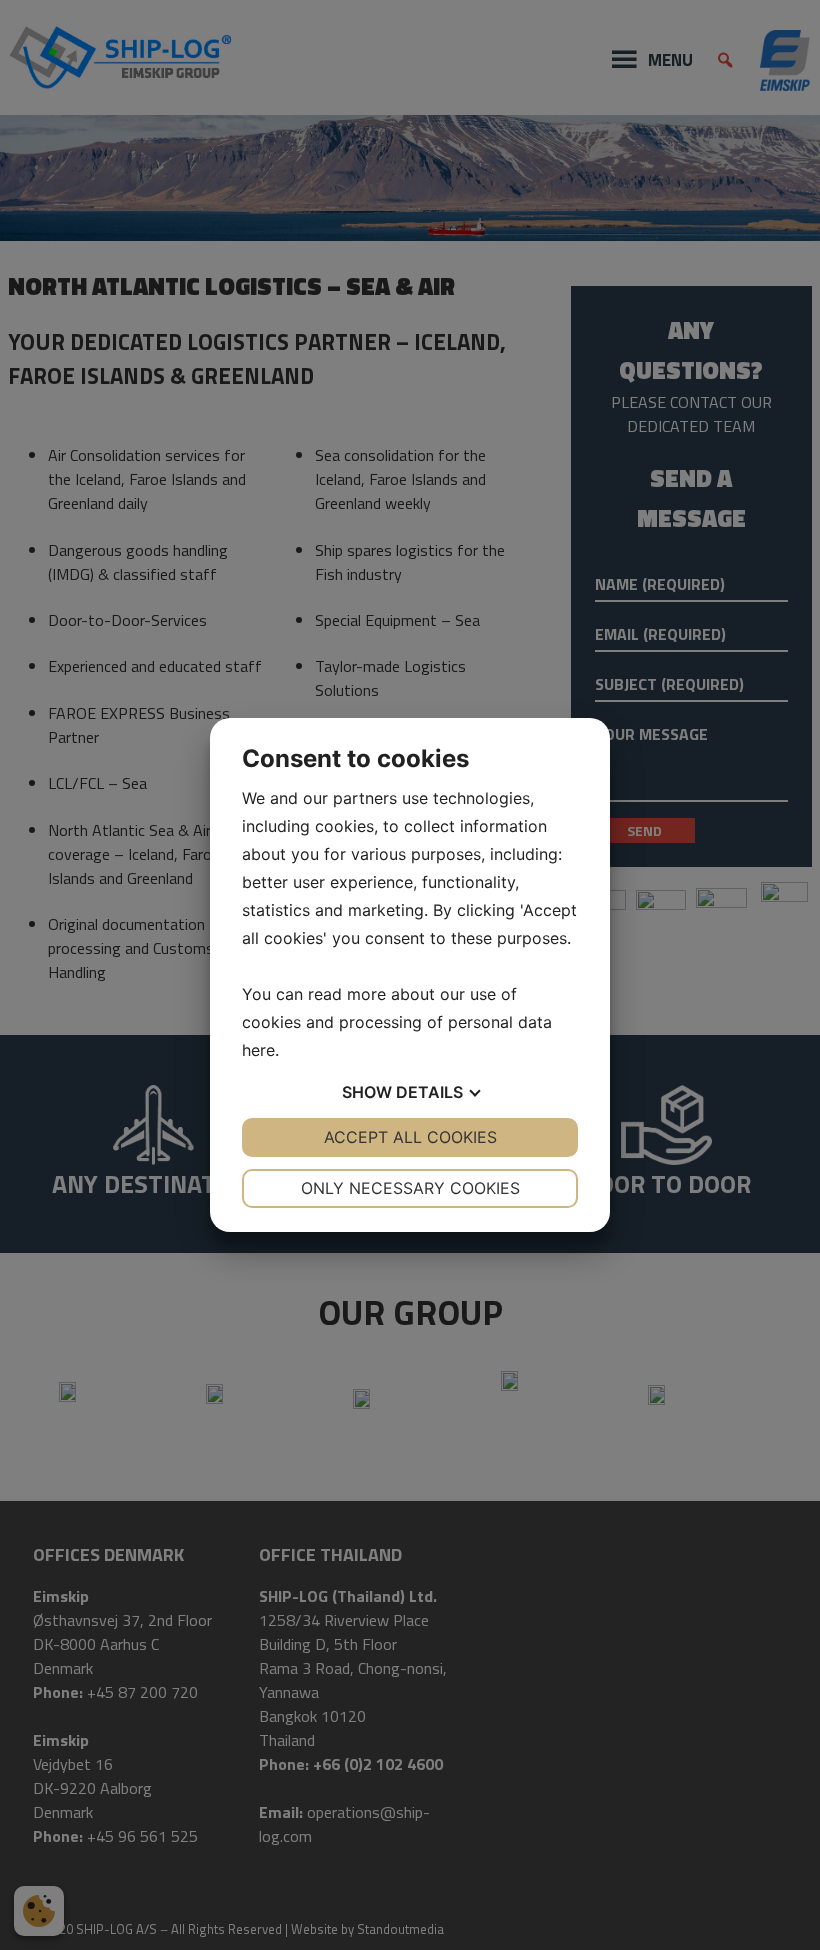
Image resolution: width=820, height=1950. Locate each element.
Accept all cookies (410, 1137)
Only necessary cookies (410, 1188)
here (258, 1050)
